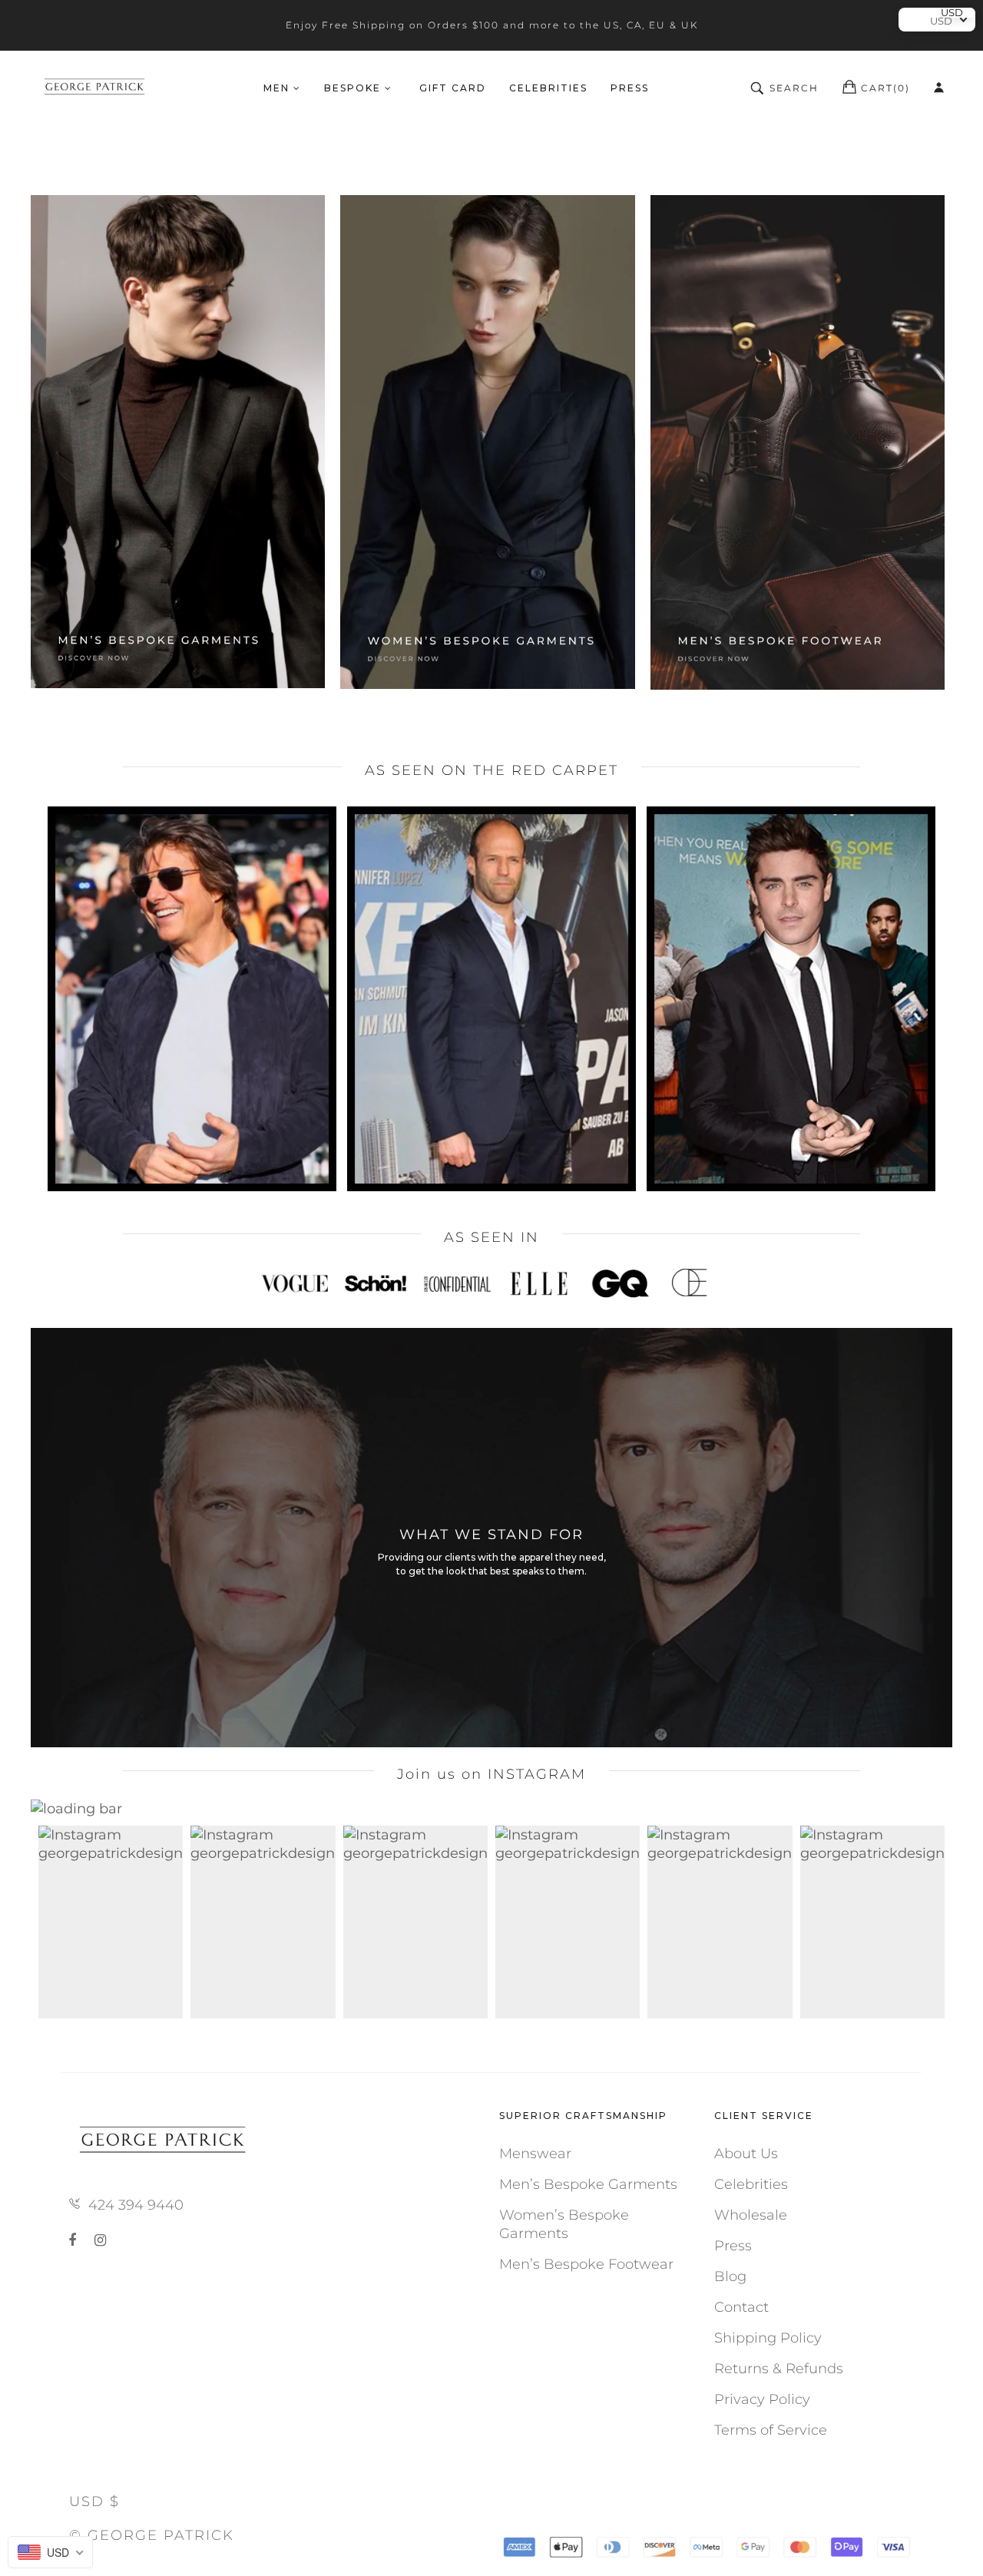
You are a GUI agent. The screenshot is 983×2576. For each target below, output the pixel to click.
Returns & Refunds (779, 2369)
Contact (741, 2307)
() (885, 88)
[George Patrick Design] (96, 88)
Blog (730, 2276)
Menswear (535, 2154)
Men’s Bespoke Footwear (586, 2264)
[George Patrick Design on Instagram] (100, 2240)
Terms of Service (771, 2430)
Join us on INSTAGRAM (491, 1774)
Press (733, 2246)
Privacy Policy (762, 2399)
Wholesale (751, 2215)
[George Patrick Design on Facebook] (75, 2240)
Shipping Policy (768, 2338)
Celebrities (751, 2184)
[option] (491, 1283)
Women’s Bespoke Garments (564, 2224)
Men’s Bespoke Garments (588, 2184)
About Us (746, 2154)
